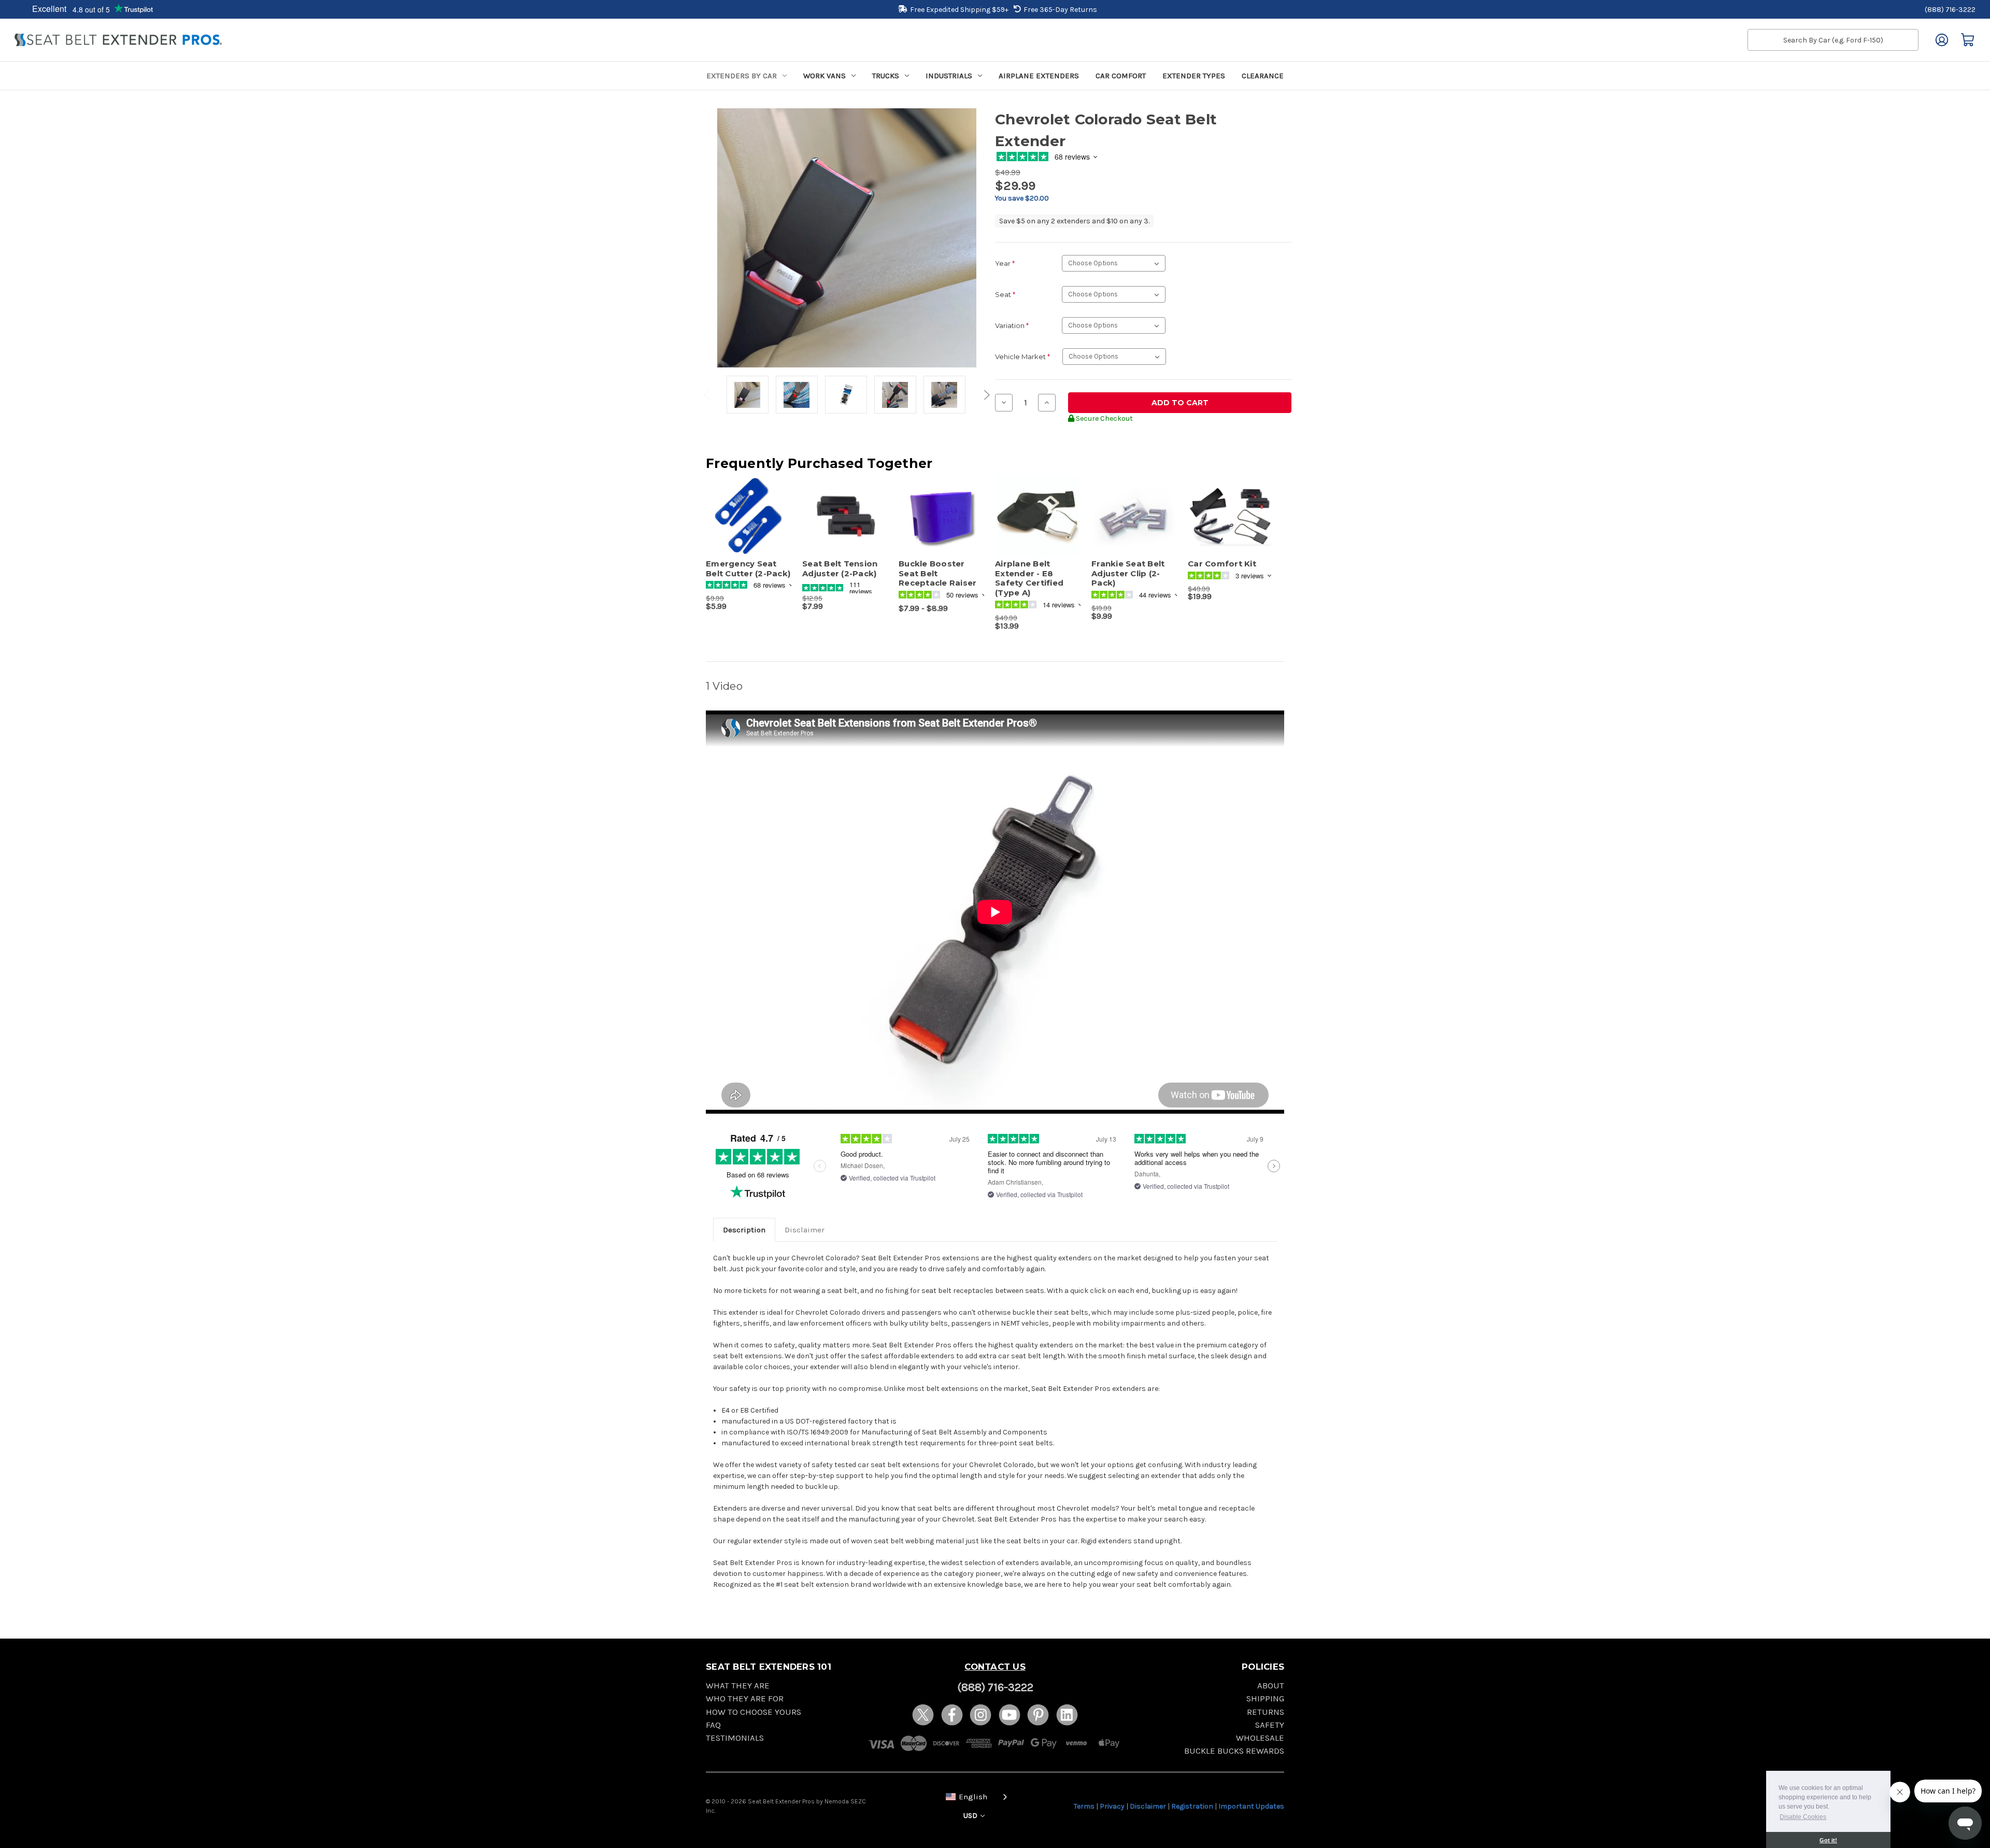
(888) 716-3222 (1950, 10)
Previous (708, 395)
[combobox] (974, 1796)
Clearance (1263, 76)
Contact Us (995, 1667)
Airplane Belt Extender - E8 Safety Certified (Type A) (1029, 578)
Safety (1270, 1725)
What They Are (738, 1686)
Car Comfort (1121, 76)
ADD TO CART (749, 525)
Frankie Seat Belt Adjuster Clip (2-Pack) (1128, 574)
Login (1942, 40)
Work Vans (825, 76)
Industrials (949, 76)
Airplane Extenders (1039, 76)
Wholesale (1260, 1738)
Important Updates (1251, 1806)
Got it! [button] (1828, 1840)
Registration (1192, 1806)
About (1271, 1686)
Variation (1012, 325)
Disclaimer (805, 1230)
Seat (1005, 294)
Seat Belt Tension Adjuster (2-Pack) (840, 569)
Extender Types (1194, 76)
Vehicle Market (1022, 357)
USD (971, 1816)
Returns (1266, 1712)
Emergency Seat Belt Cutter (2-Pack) (748, 569)
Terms (1084, 1806)
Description (744, 1230)
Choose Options (845, 525)
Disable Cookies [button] (1803, 1817)
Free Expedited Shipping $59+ (959, 10)
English (973, 1797)
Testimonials (735, 1738)
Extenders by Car (742, 76)
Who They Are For (745, 1698)
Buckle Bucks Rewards (1234, 1751)
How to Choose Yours (754, 1712)
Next (985, 395)
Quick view (744, 507)
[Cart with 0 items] (1968, 40)
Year (1005, 263)
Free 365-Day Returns (1060, 10)
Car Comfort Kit (1222, 564)
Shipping (1265, 1698)
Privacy (1112, 1806)
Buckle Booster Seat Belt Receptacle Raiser (937, 574)
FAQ (713, 1725)
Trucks (886, 76)
